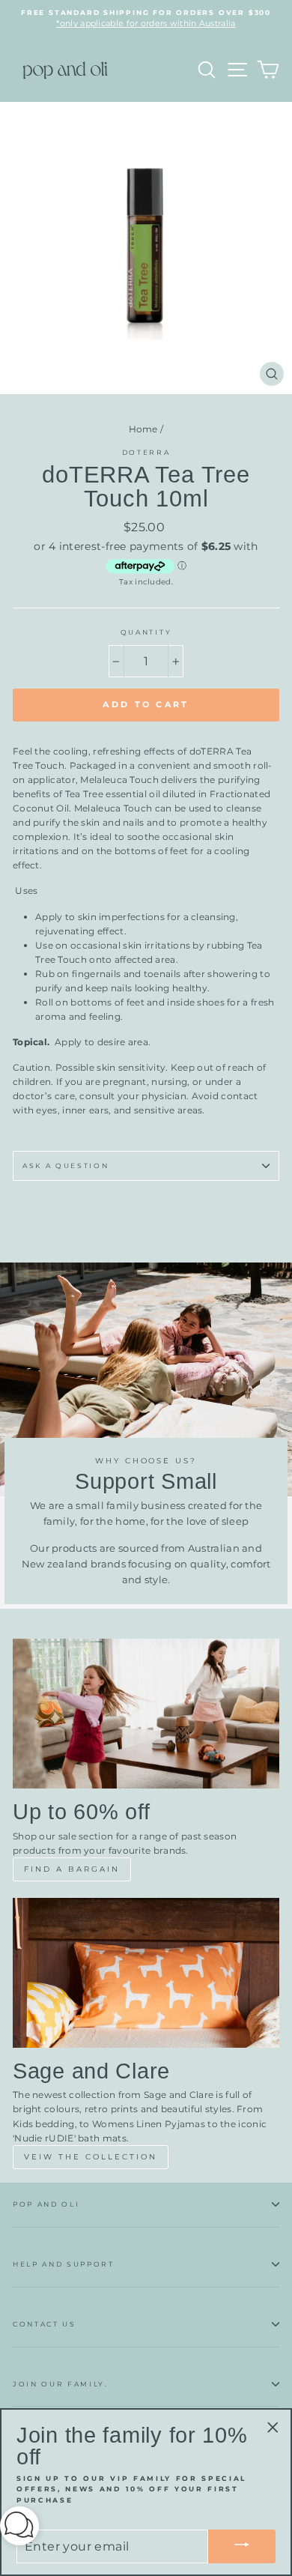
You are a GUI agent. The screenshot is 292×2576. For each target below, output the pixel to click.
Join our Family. (61, 2384)
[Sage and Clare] (146, 1973)
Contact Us (45, 2324)
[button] (19, 2528)
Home (143, 429)
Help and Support (64, 2264)
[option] (146, 19)
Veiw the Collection (91, 2157)
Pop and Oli (46, 2204)
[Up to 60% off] (146, 1714)
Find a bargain (72, 1869)
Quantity (146, 632)
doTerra (146, 452)
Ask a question (66, 1165)
